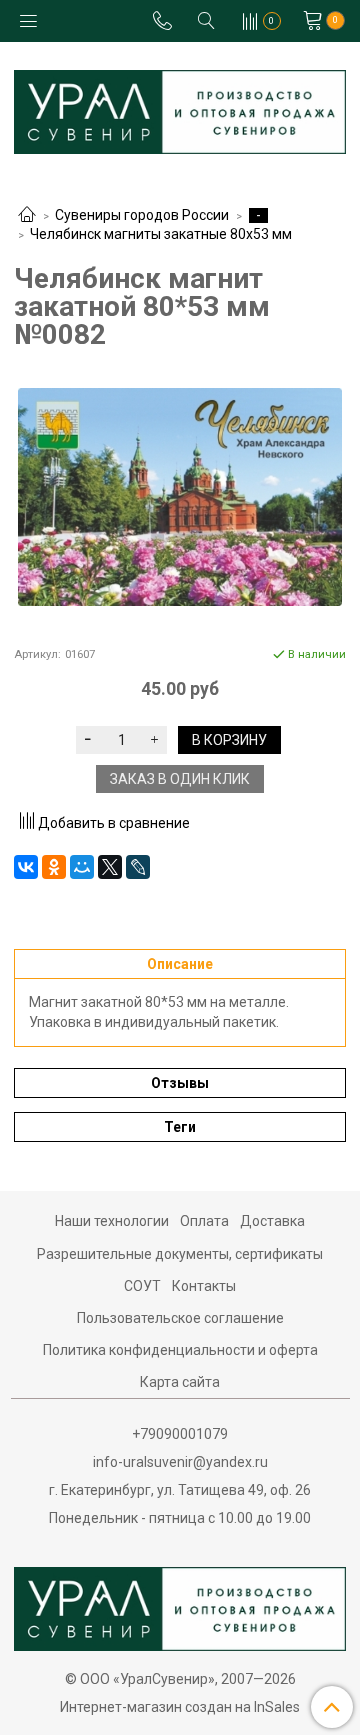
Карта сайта (180, 1382)
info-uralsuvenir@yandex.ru (180, 1462)
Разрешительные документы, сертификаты (180, 1254)
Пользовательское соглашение (180, 1318)
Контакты (204, 1286)
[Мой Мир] (82, 867)
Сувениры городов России (142, 215)
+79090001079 (180, 1434)
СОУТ (142, 1286)
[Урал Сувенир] (180, 107)
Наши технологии (112, 1221)
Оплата (204, 1221)
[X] (110, 867)
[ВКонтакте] (26, 867)
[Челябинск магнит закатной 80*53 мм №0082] (180, 497)
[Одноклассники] (54, 867)
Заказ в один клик (180, 779)
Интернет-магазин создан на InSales (180, 1707)
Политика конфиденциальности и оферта (180, 1350)
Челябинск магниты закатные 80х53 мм (161, 234)
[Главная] (27, 216)
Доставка (272, 1221)
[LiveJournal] (138, 867)
